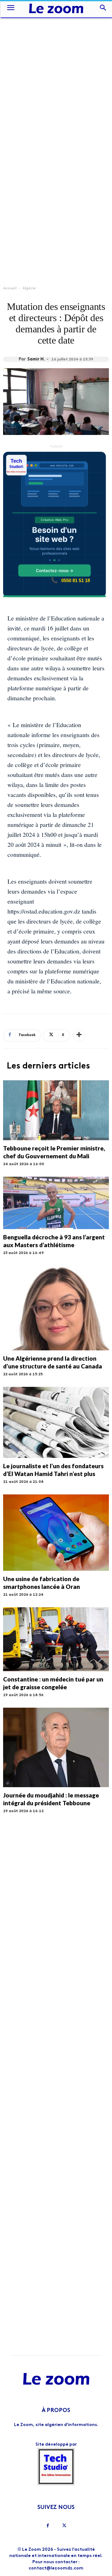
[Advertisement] (56, 76)
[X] (64, 2526)
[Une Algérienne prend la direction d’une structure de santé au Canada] (56, 1308)
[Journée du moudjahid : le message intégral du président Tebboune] (56, 1747)
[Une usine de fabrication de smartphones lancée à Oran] (56, 1533)
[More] (79, 1035)
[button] (11, 9)
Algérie (29, 288)
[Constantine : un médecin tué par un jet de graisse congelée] (56, 1639)
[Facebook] (48, 2526)
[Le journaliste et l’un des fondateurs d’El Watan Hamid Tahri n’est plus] (56, 1422)
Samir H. (36, 359)
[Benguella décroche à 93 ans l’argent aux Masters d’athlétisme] (56, 1203)
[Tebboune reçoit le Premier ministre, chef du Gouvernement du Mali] (56, 1110)
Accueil (10, 288)
